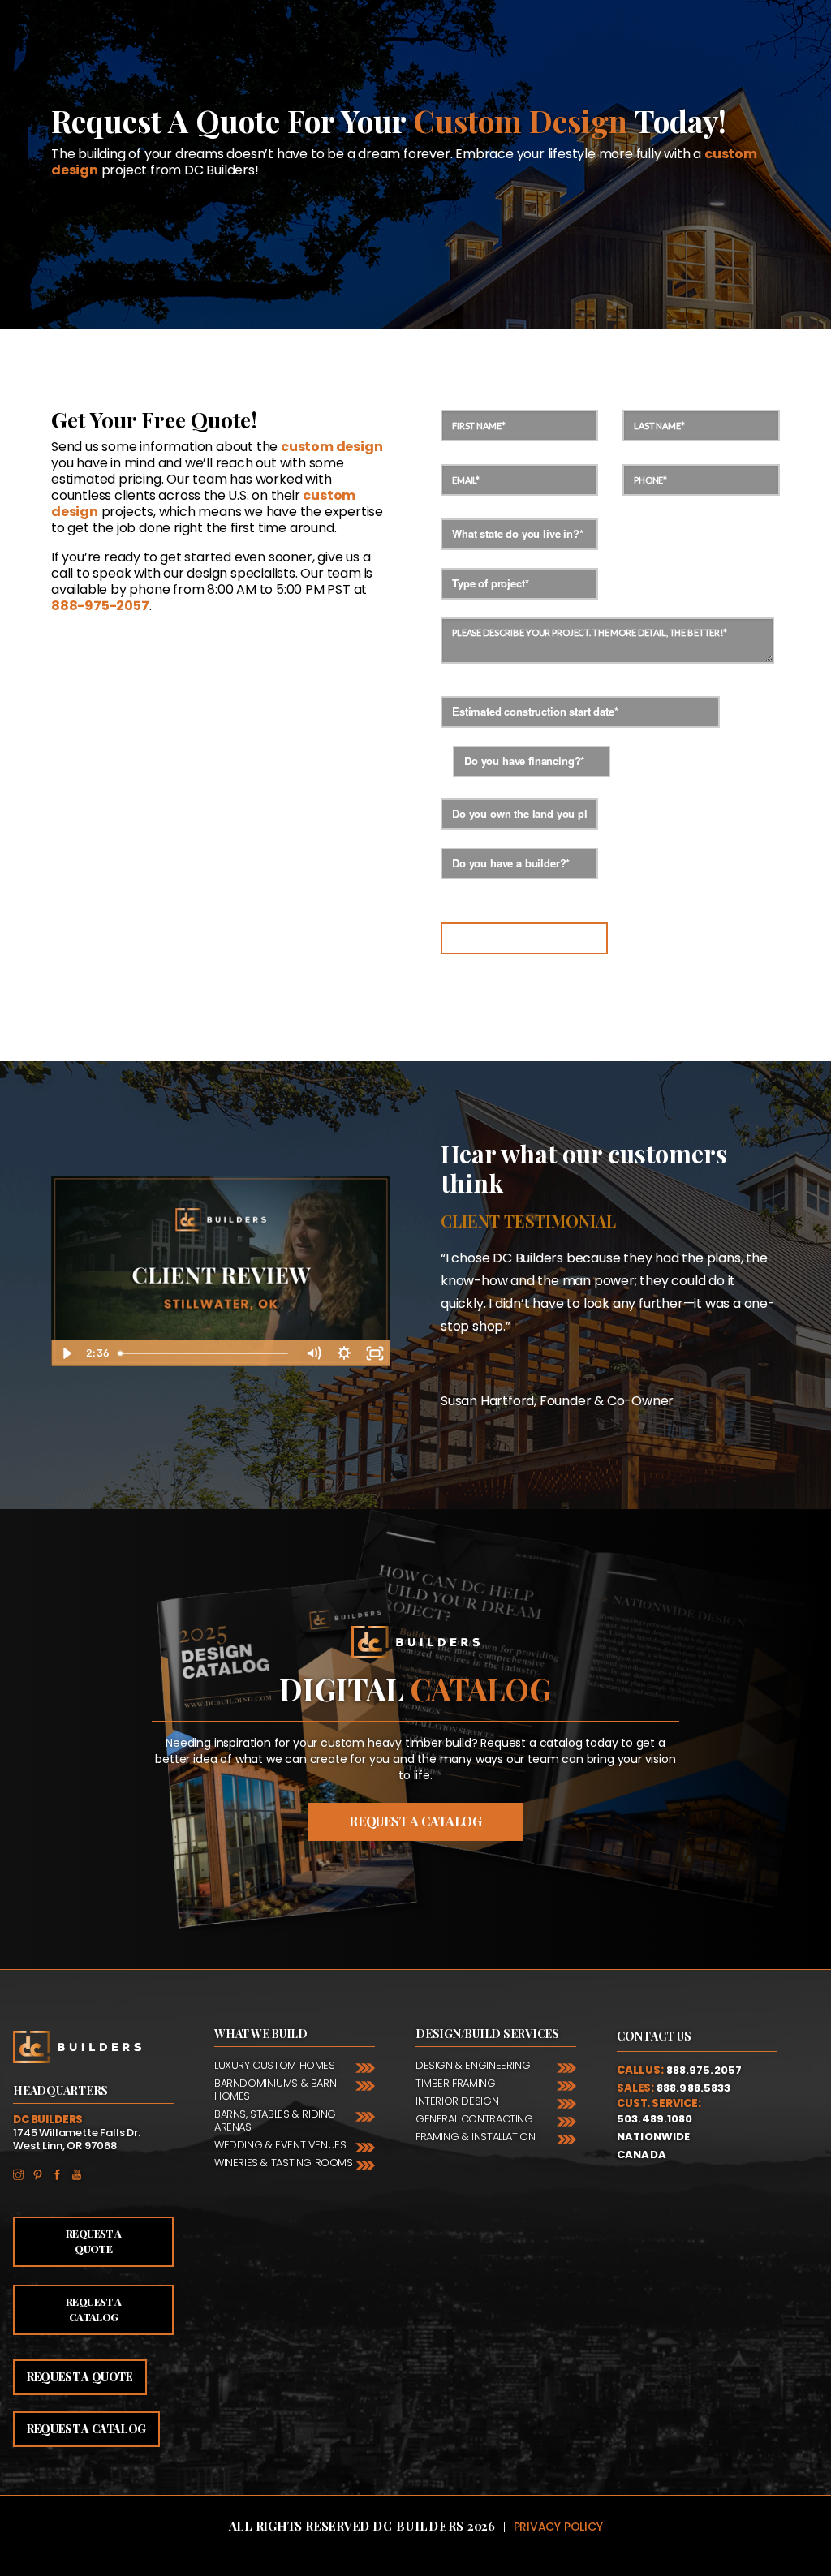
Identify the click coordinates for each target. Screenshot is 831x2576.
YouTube (81, 2174)
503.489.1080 (655, 2119)
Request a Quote (93, 2241)
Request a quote (80, 2377)
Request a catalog (415, 1821)
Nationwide (653, 2137)
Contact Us (654, 2036)
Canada (642, 2155)
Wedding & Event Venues (280, 2145)
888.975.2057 (704, 2070)
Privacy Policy (558, 2527)
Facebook (62, 2174)
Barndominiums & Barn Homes (275, 2090)
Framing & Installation (475, 2137)
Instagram (23, 2174)
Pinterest (42, 2174)
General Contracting (474, 2119)
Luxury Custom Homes (275, 2065)
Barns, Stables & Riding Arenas (275, 2120)
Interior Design (457, 2101)
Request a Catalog (93, 2309)
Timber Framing (456, 2083)
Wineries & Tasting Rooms (284, 2163)
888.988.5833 (694, 2088)
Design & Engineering (473, 2065)
